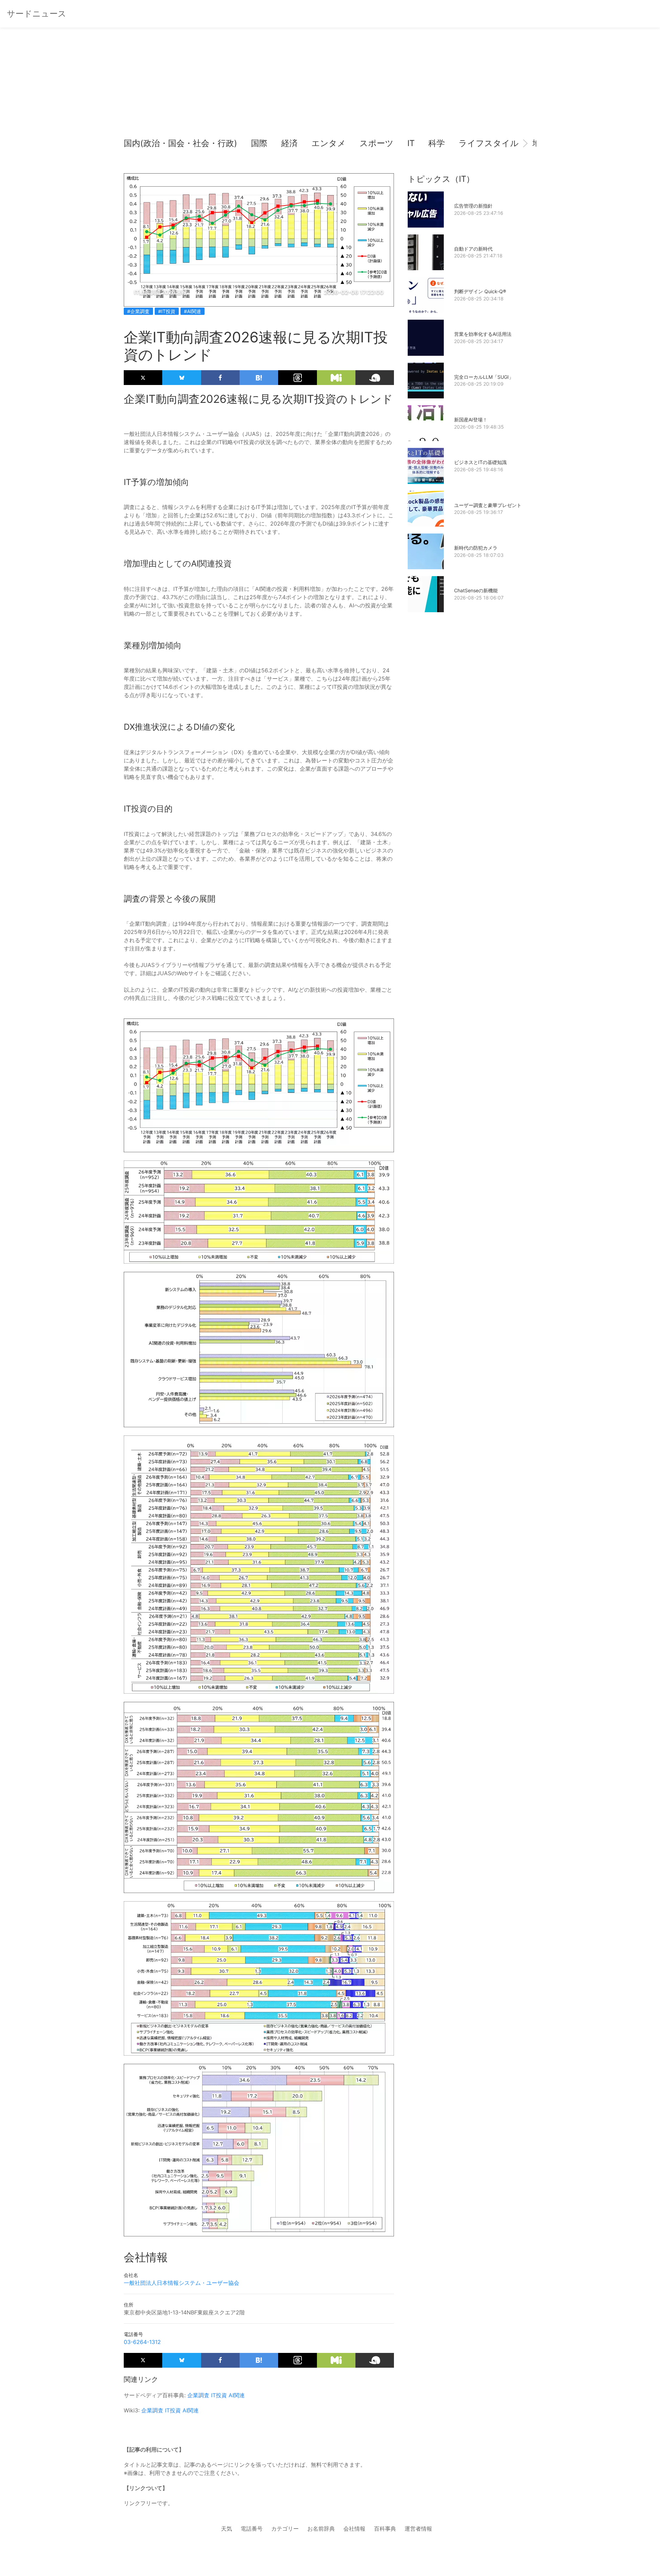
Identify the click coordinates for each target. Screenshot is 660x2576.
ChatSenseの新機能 (476, 590)
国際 (259, 143)
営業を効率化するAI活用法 (483, 334)
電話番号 (252, 2529)
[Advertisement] (330, 86)
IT (411, 143)
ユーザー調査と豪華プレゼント (488, 505)
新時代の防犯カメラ (476, 548)
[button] (135, 143)
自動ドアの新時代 (473, 249)
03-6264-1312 (142, 2342)
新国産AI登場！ (471, 420)
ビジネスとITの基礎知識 (480, 462)
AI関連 (237, 2395)
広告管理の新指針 (473, 206)
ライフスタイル (489, 143)
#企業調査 (138, 311)
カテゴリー (285, 2529)
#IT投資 (167, 311)
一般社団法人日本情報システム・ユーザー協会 (181, 2283)
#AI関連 (192, 311)
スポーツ (377, 143)
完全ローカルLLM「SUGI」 (484, 377)
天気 (227, 2529)
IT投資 (219, 2395)
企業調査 (198, 2395)
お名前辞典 (321, 2529)
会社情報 (354, 2529)
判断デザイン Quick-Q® (480, 291)
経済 (289, 143)
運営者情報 (418, 2529)
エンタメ (329, 143)
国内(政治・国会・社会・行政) (180, 143)
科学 (437, 143)
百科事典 (385, 2529)
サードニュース (37, 14)
